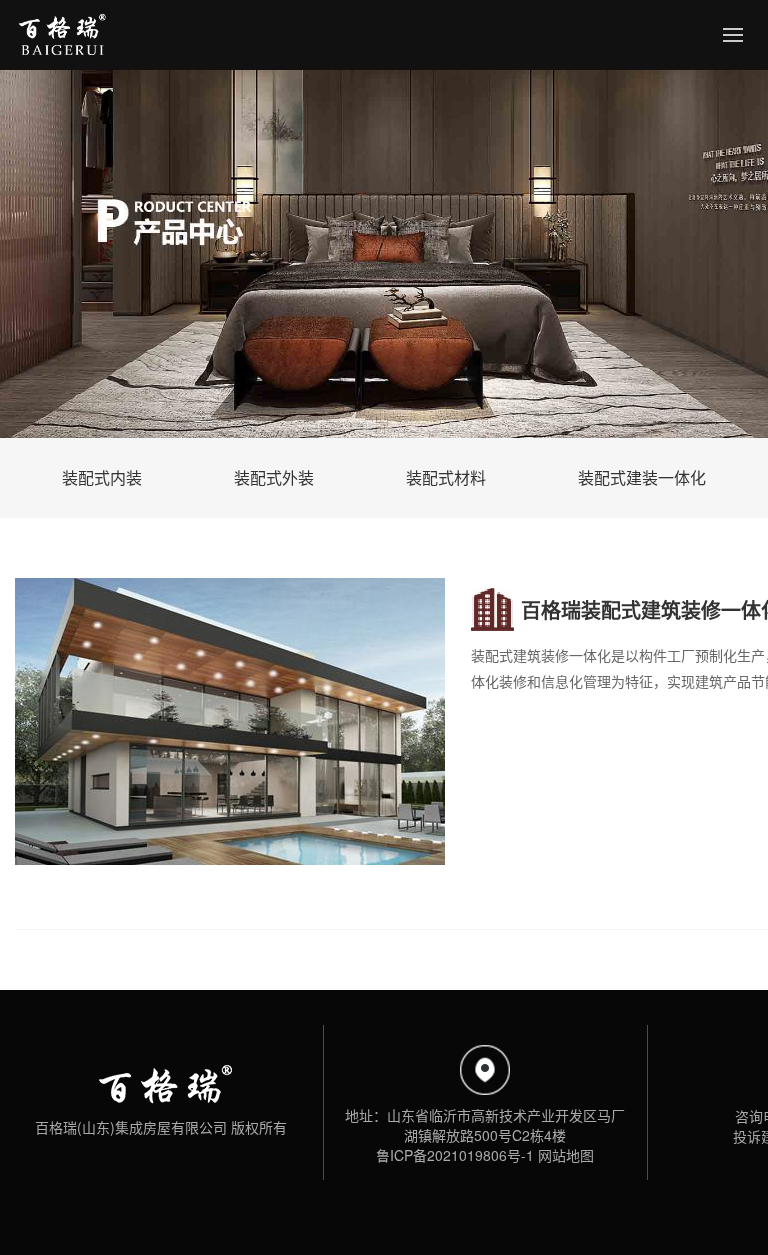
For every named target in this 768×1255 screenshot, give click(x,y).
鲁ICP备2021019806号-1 (455, 1155)
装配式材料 (446, 477)
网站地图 (566, 1155)
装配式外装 (274, 477)
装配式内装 (102, 477)
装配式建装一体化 (642, 477)
